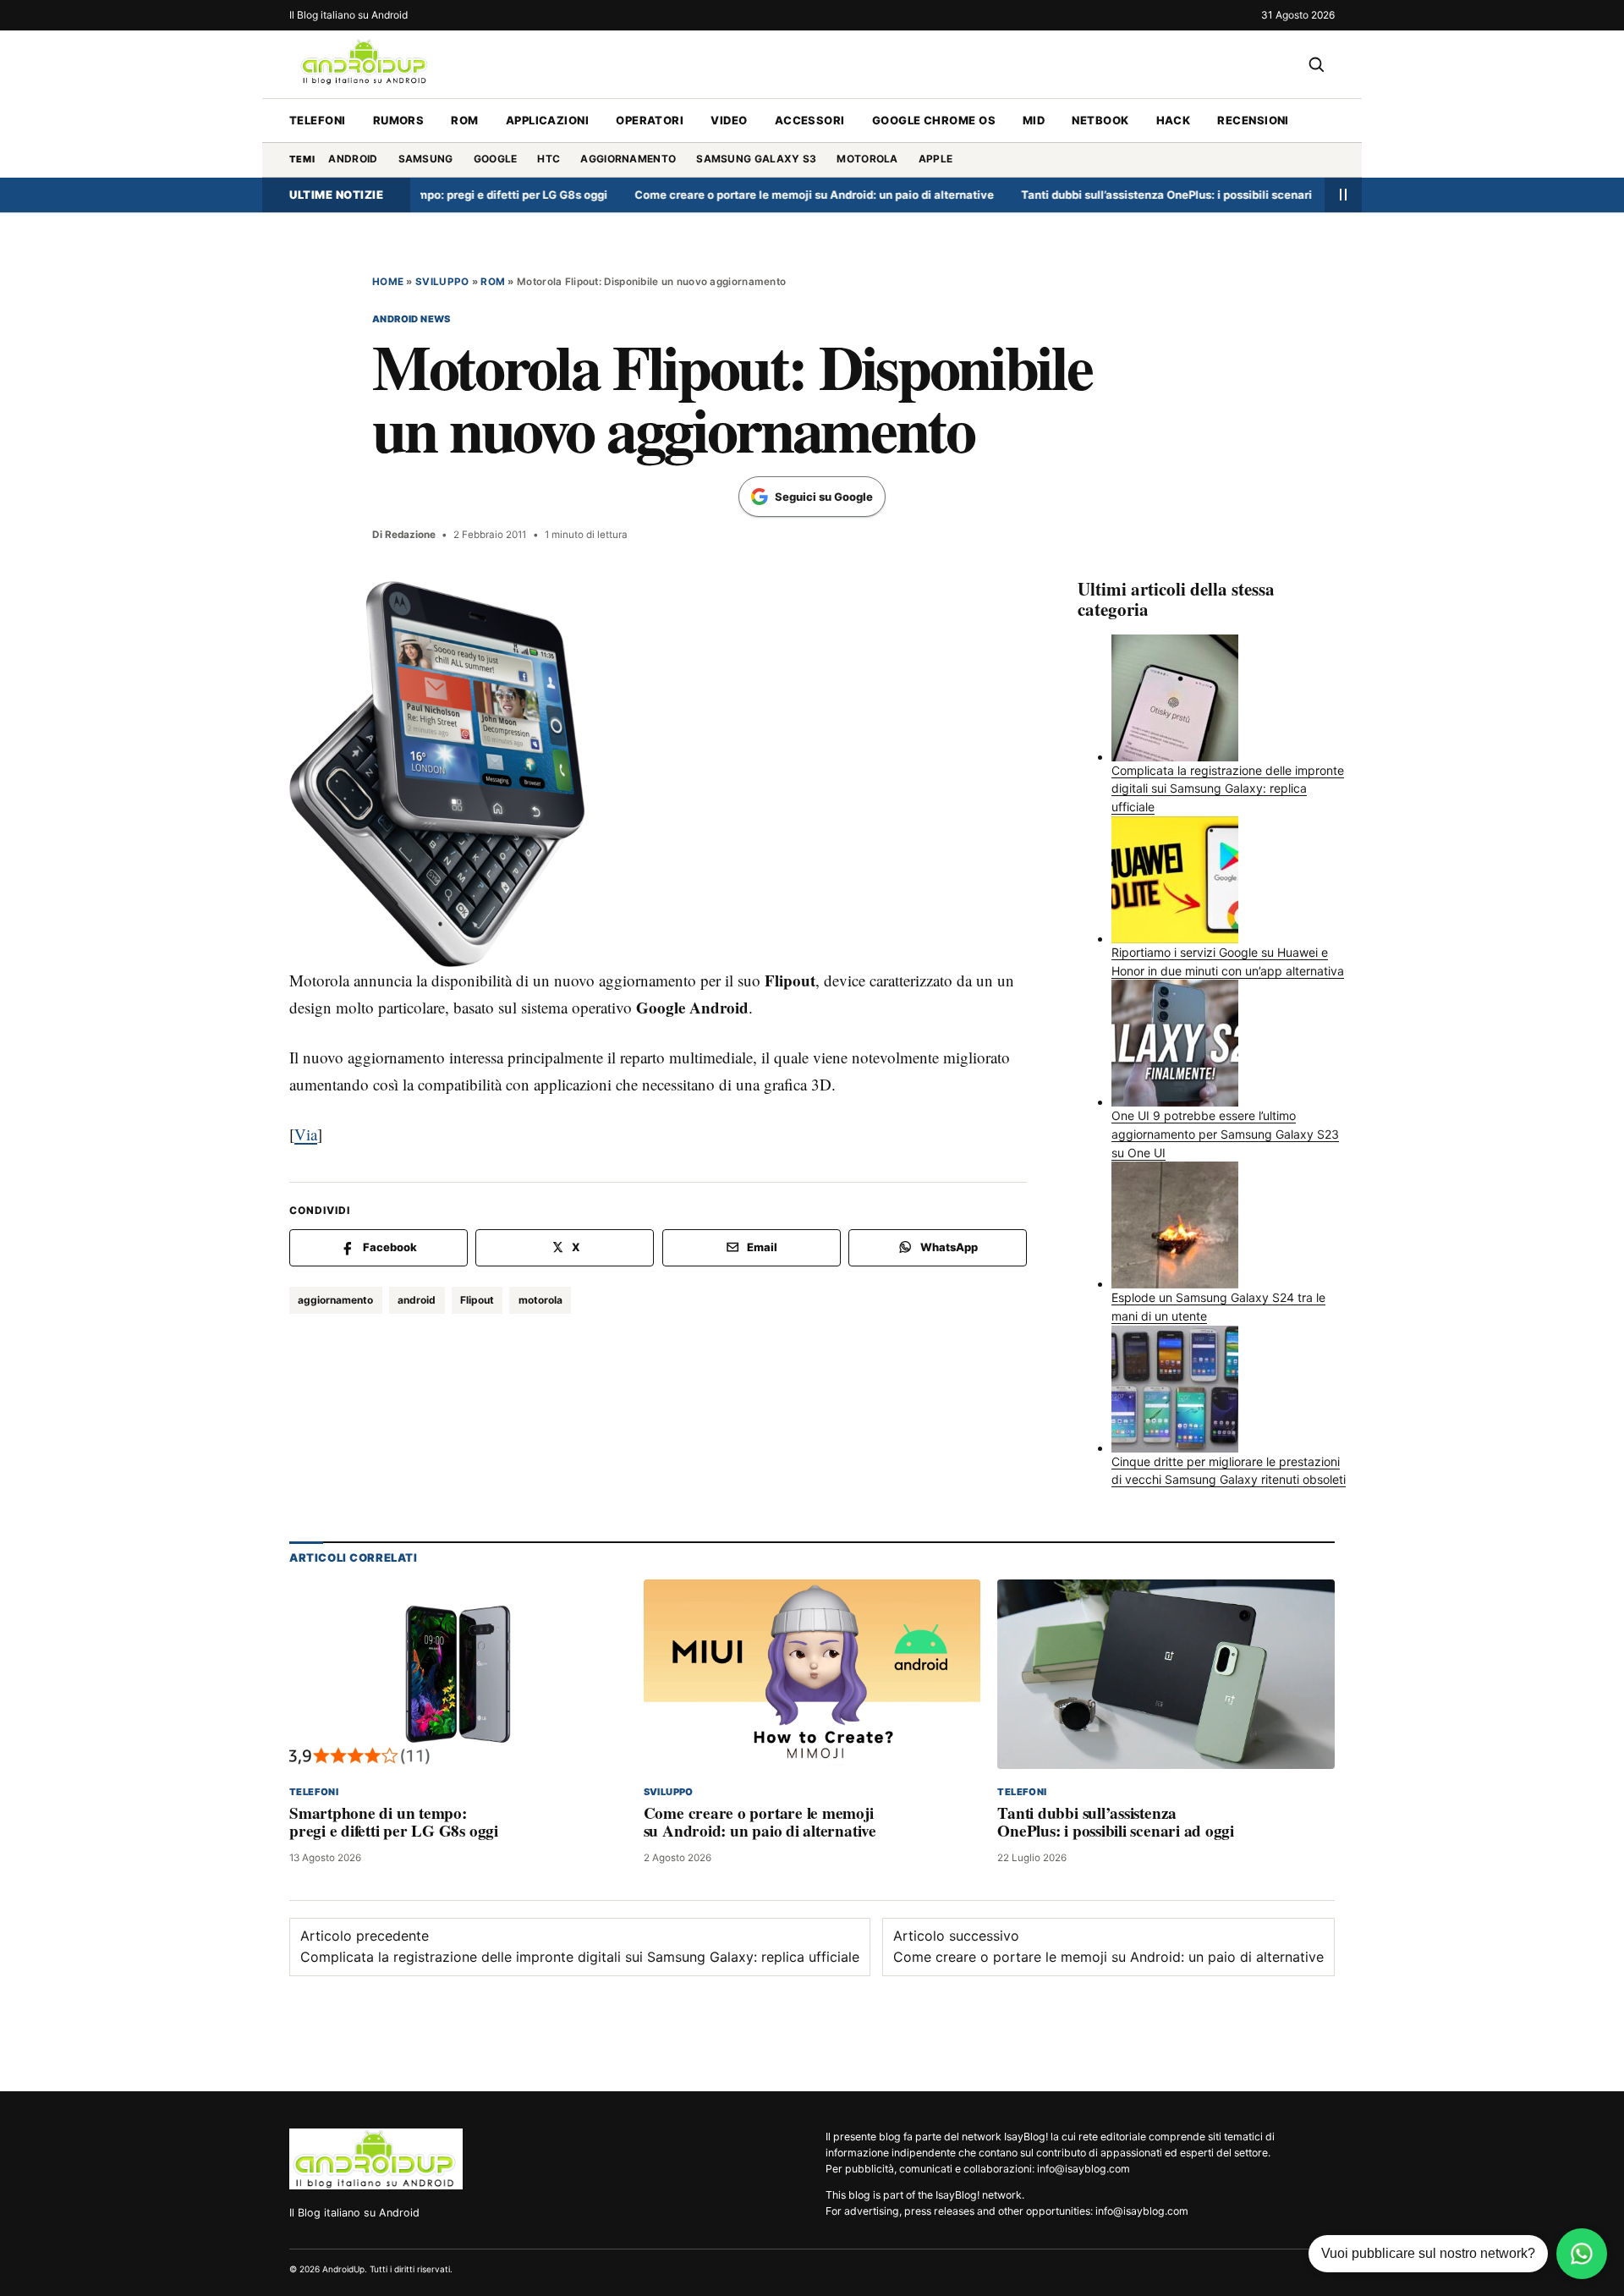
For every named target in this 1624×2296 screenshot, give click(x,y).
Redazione (410, 535)
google (496, 159)
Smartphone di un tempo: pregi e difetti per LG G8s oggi (394, 1822)
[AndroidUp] (376, 2159)
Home (388, 282)
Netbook (1100, 120)
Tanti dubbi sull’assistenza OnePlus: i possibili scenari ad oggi (1133, 195)
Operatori (650, 120)
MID (1034, 120)
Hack (1174, 120)
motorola (867, 159)
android (353, 159)
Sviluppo (442, 282)
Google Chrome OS (934, 120)
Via (306, 1134)
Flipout (477, 1300)
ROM (464, 120)
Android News (411, 319)
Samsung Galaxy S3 (756, 159)
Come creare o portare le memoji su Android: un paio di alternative (760, 195)
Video (729, 120)
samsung (426, 159)
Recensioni (1253, 120)
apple (936, 159)
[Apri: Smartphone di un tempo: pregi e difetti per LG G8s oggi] (458, 1674)
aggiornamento (628, 159)
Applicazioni (547, 120)
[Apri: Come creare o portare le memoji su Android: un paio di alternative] (812, 1674)
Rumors (399, 120)
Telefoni (318, 120)
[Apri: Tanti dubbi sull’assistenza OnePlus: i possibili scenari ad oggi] (1166, 1674)
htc (549, 159)
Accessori (810, 120)
